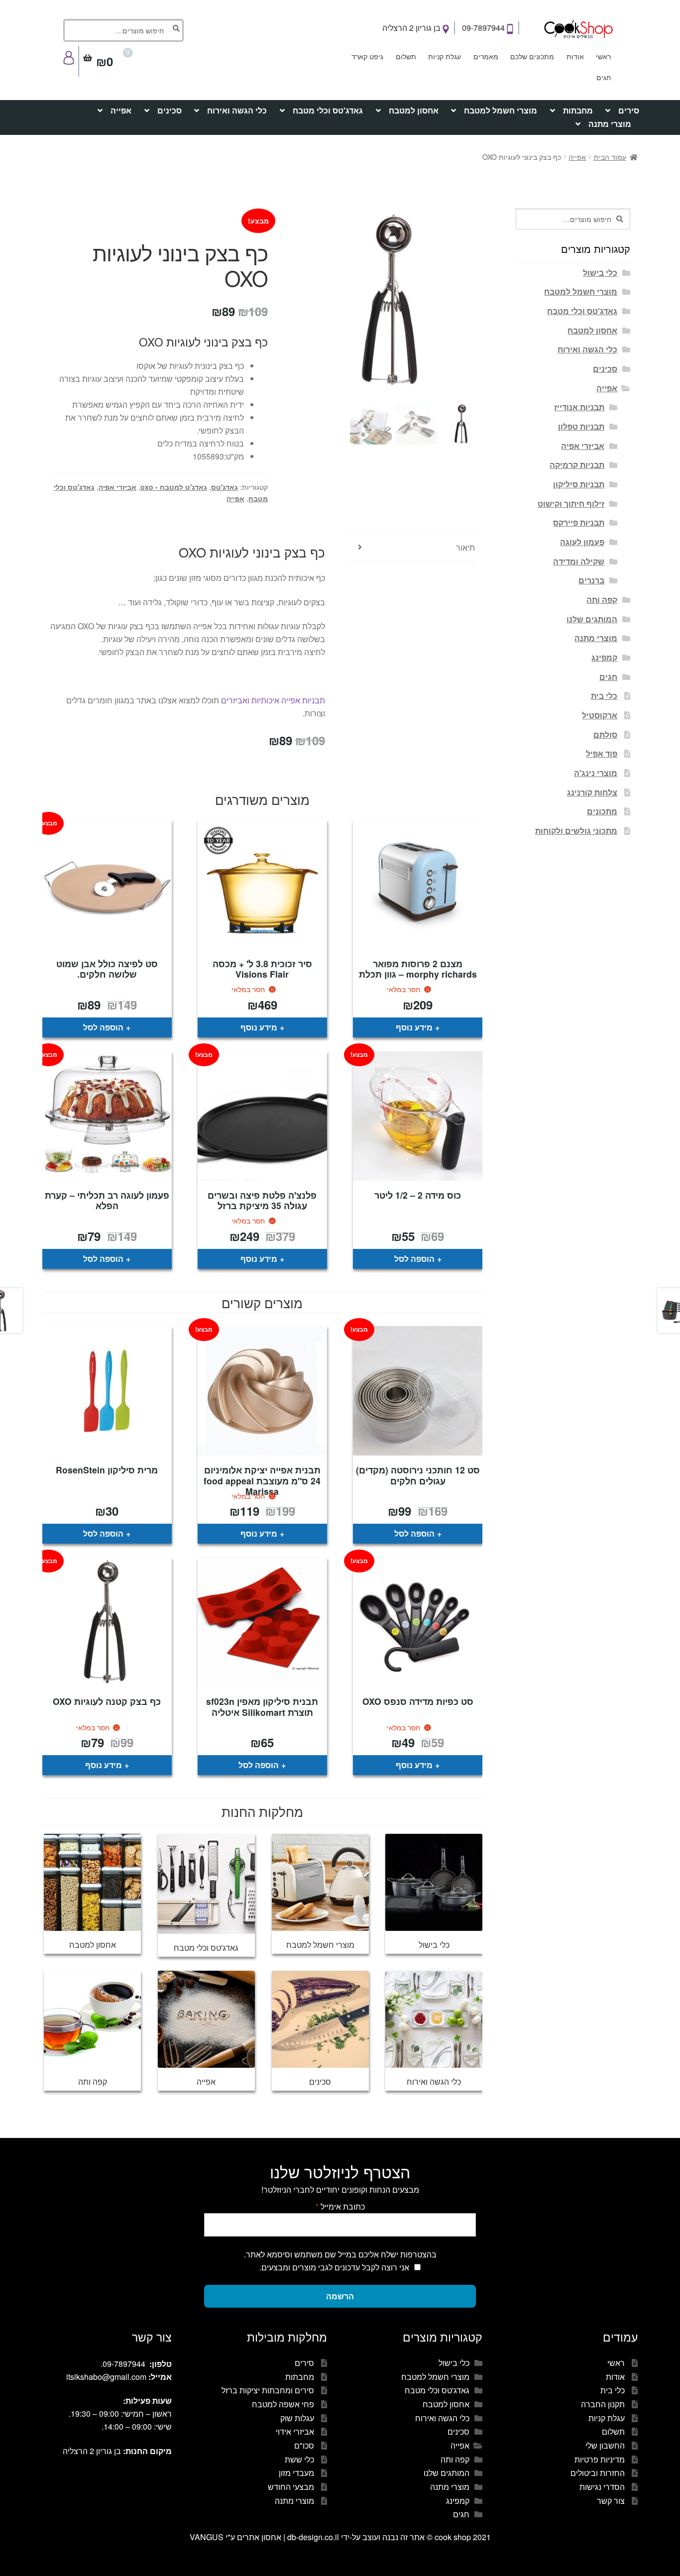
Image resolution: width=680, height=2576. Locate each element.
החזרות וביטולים (598, 2473)
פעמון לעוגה (582, 542)
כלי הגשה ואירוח (237, 110)
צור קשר (611, 2501)
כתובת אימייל (340, 2206)
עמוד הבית (610, 157)
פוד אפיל (602, 753)
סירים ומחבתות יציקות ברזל (268, 2390)
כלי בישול (600, 273)
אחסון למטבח (414, 110)
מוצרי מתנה (610, 124)
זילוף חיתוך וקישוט (571, 504)
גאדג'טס (225, 487)
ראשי (603, 56)
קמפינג (604, 657)
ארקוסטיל (600, 715)
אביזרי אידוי (295, 2431)
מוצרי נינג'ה (596, 773)
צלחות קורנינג (592, 792)
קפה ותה (602, 600)
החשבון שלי (605, 2445)
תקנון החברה (603, 2404)
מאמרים (486, 56)
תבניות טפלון (581, 426)
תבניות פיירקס (579, 522)
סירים (629, 110)
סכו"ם (304, 2445)
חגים (604, 77)
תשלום (406, 56)
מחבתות (578, 110)
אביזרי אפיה (117, 487)
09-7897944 (484, 28)
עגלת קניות (445, 56)
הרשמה (340, 2296)
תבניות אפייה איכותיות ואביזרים (273, 700)
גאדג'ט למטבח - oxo (174, 487)
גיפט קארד (367, 56)
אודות (575, 56)
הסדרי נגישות (602, 2487)
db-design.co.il (314, 2537)
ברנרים (591, 580)
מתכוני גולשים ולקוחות (576, 831)
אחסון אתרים (259, 2537)
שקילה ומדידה (579, 561)
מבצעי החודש (291, 2487)
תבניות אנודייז (579, 407)
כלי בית (604, 696)
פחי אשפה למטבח (283, 2404)
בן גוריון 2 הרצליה (412, 28)
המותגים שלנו (592, 619)
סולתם (605, 734)
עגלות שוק (297, 2418)
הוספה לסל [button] (103, 1027)
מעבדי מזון (296, 2473)
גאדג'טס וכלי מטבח (328, 110)
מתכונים (602, 811)
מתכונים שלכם (532, 56)
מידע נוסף (414, 1027)
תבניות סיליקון (579, 484)
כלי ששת (299, 2459)
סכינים (170, 110)
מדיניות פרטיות (600, 2459)
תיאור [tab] (465, 547)
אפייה (121, 110)
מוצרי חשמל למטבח (501, 110)
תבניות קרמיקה (577, 465)
